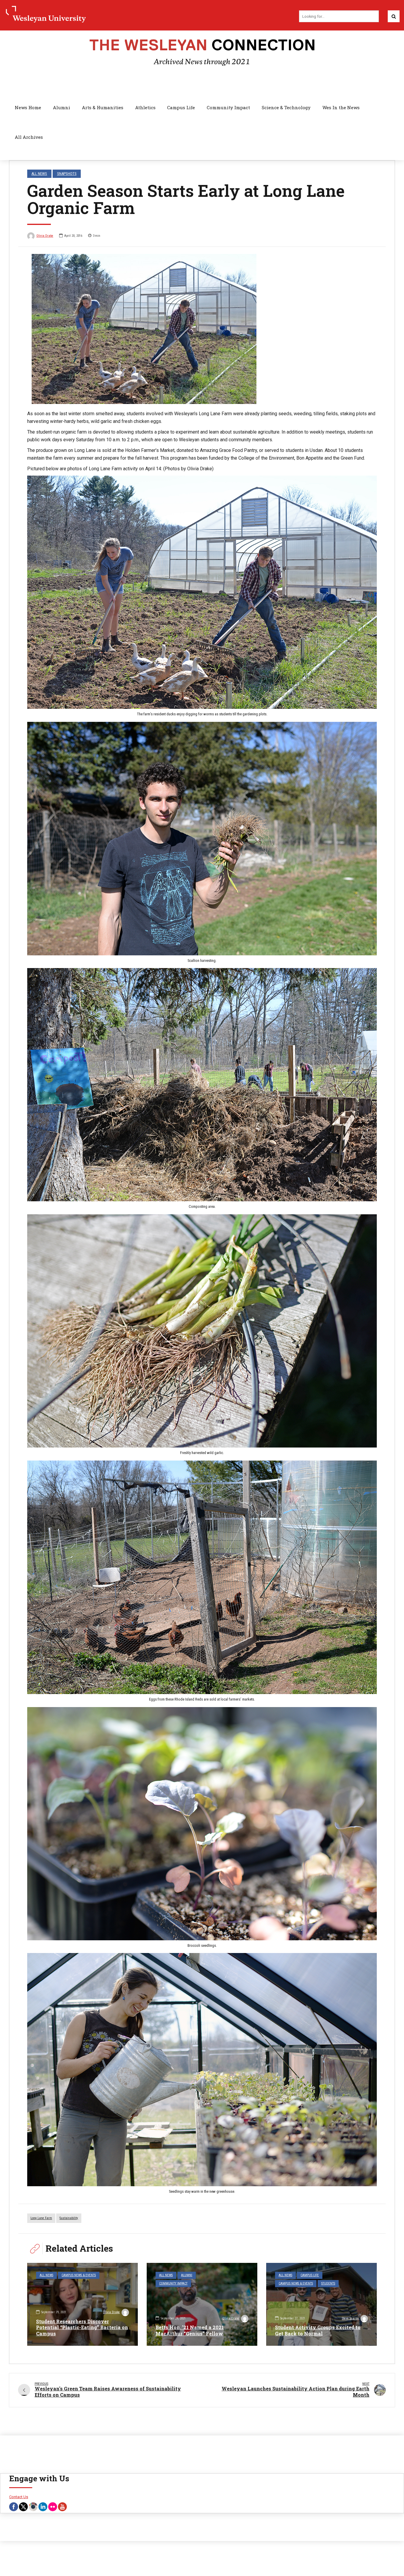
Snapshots (67, 174)
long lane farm (41, 2218)
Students (328, 2283)
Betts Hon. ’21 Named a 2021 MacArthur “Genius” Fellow (190, 2330)
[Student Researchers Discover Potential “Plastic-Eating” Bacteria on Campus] (83, 2304)
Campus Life (181, 107)
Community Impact (228, 107)
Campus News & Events (79, 2275)
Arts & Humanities (103, 107)
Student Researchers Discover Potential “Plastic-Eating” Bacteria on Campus (82, 2328)
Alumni (62, 107)
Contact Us (19, 2497)
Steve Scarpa (350, 2318)
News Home (28, 107)
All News (39, 174)
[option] (202, 329)
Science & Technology (286, 107)
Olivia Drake (45, 236)
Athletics (145, 107)
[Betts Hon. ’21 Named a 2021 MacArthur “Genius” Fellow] (202, 2304)
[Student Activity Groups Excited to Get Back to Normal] (321, 2304)
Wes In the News (341, 107)
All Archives (29, 137)
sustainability (69, 2218)
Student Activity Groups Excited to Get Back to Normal (318, 2330)
